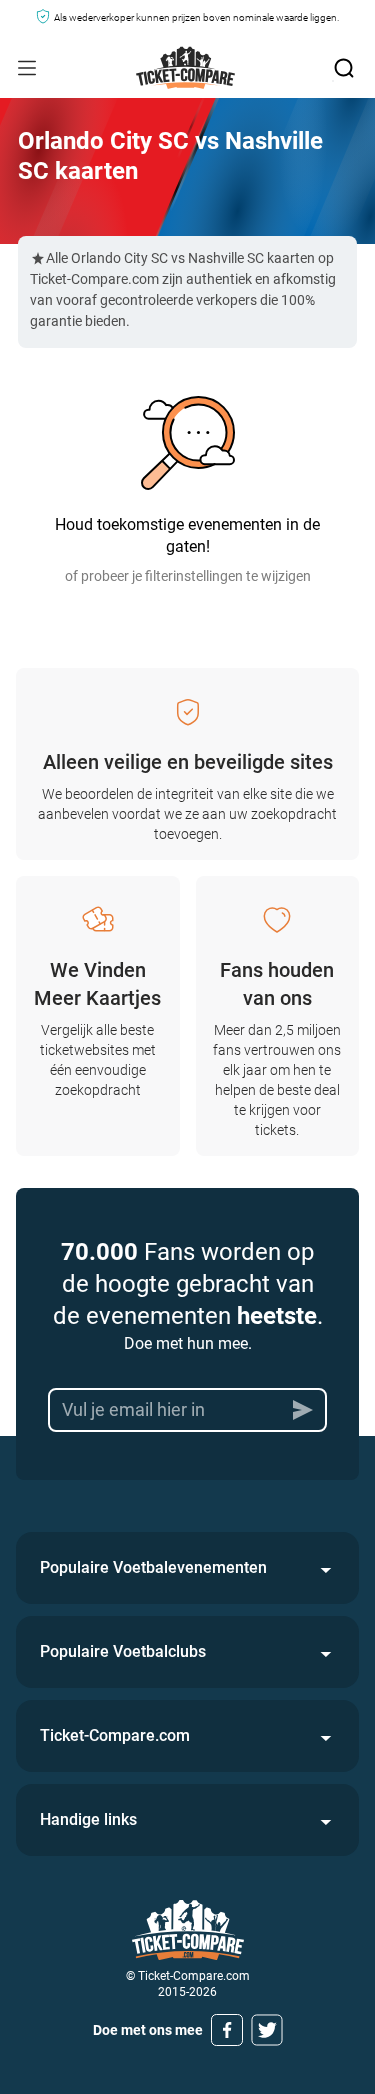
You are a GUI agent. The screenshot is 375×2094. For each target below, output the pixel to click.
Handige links (88, 1819)
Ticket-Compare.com (115, 1735)
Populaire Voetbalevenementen (153, 1567)
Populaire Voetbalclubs (123, 1651)
